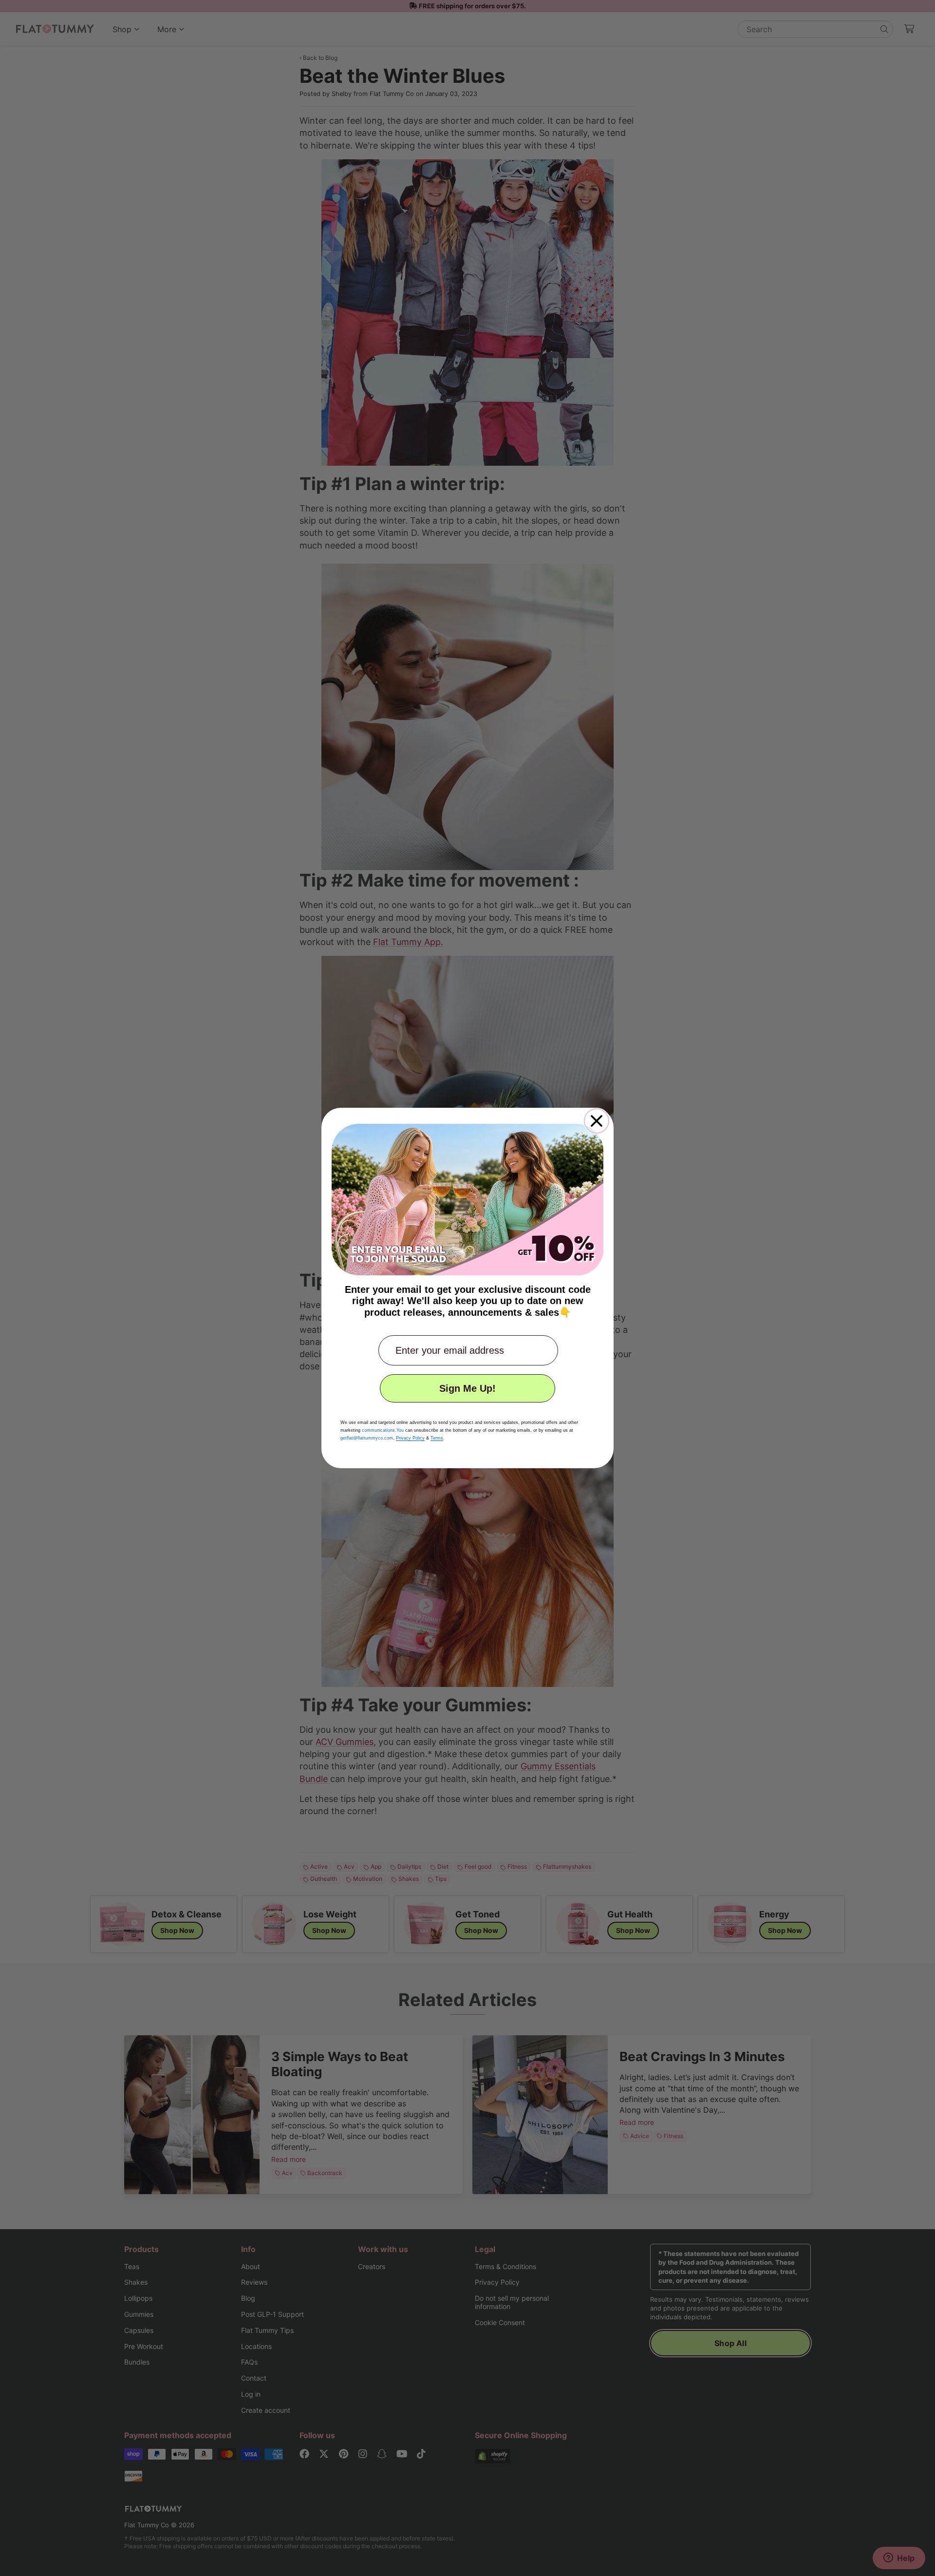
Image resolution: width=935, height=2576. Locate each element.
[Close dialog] (597, 1121)
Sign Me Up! (467, 1388)
